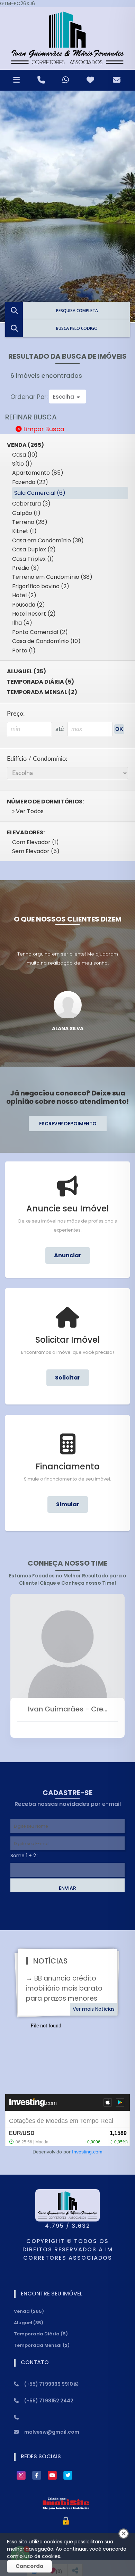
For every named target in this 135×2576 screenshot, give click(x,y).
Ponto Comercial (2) (40, 632)
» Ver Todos (28, 811)
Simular (68, 1504)
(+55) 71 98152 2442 (49, 2401)
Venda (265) (29, 2311)
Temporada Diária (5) (40, 682)
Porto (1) (24, 651)
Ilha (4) (22, 623)
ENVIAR (67, 1888)
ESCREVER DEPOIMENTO (68, 1124)
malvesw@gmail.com (52, 2432)
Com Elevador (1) (35, 842)
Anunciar (68, 1255)
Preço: (16, 714)
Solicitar (68, 1378)
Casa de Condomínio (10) (46, 641)
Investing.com (87, 2152)
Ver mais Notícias (94, 2009)
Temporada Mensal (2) (42, 692)
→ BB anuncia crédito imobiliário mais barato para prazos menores (64, 1988)
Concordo (29, 2566)
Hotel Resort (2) (34, 614)
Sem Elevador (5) (36, 851)
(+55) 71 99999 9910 (49, 2384)
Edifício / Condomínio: (37, 759)
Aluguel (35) (26, 671)
